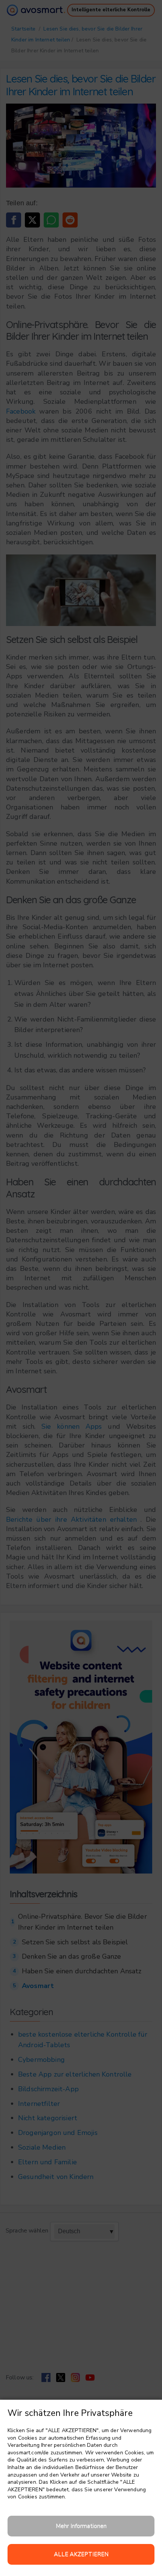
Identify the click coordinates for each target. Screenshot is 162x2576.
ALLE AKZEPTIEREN (81, 2554)
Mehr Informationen (81, 2526)
